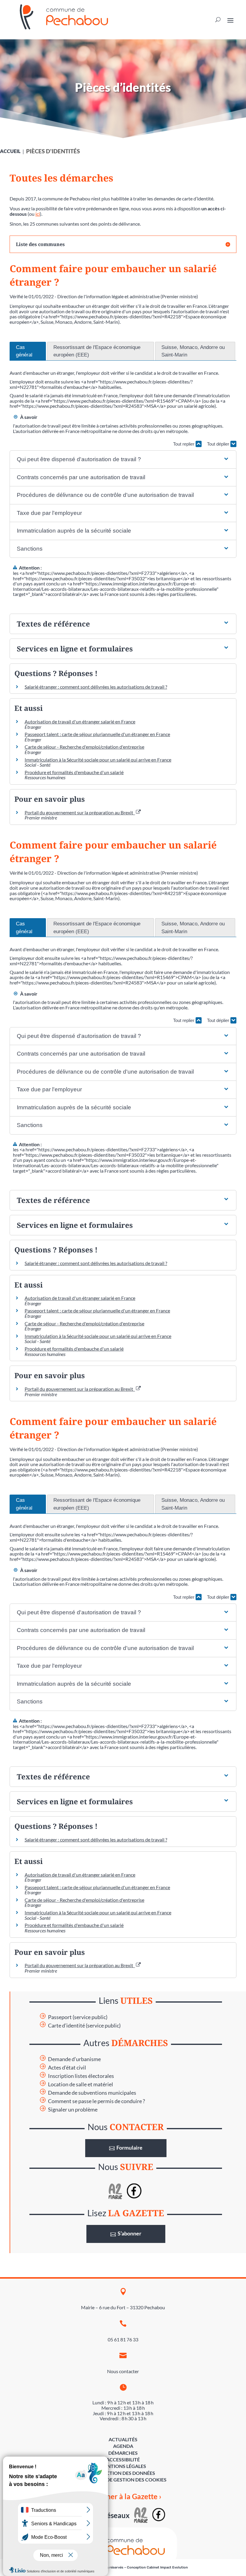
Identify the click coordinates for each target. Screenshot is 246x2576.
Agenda (123, 2446)
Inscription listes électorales (81, 2076)
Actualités (123, 2439)
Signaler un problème (73, 2110)
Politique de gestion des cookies (123, 2480)
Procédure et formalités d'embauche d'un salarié (74, 772)
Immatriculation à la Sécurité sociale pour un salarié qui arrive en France (98, 760)
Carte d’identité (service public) (84, 2026)
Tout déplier (219, 444)
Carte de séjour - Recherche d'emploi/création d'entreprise (84, 747)
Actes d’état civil (67, 2068)
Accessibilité (123, 2459)
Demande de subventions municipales (92, 2093)
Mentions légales (123, 2466)
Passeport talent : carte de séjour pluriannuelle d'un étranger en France (97, 734)
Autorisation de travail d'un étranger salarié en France (80, 721)
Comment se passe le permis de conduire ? (96, 2101)
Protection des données (123, 2473)
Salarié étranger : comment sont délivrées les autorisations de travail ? (96, 687)
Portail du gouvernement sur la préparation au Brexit (80, 812)
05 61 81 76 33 (123, 2339)
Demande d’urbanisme (74, 2059)
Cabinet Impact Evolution (167, 2567)
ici (38, 214)
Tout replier (184, 444)
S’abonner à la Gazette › (123, 2496)
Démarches (123, 2453)
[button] (123, 460)
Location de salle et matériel (81, 2084)
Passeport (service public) (78, 2017)
